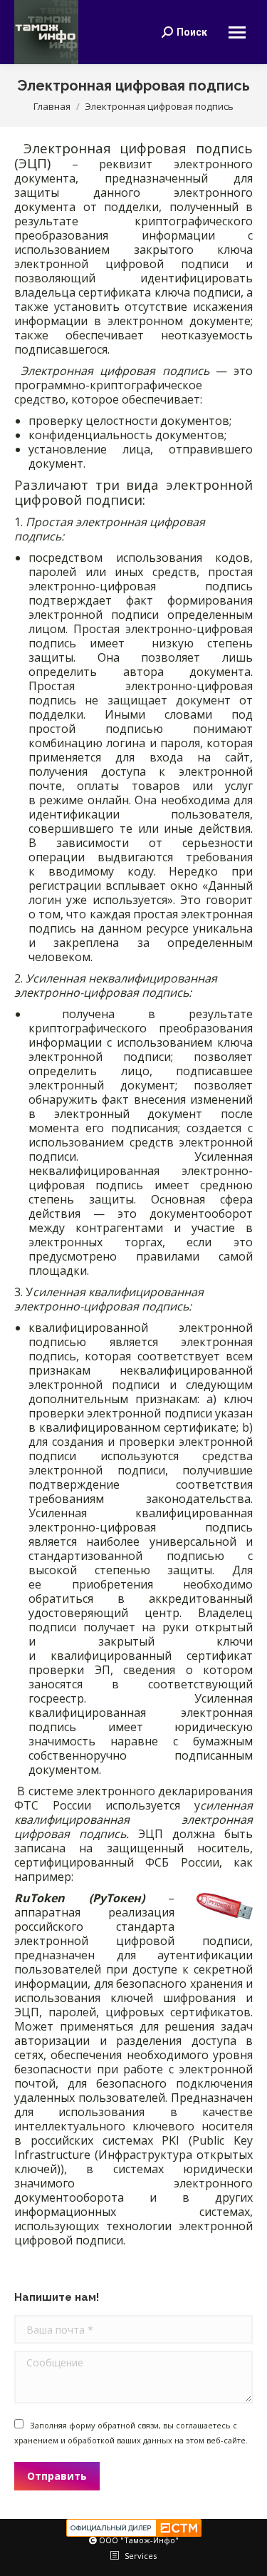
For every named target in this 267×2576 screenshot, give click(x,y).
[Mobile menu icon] (237, 32)
